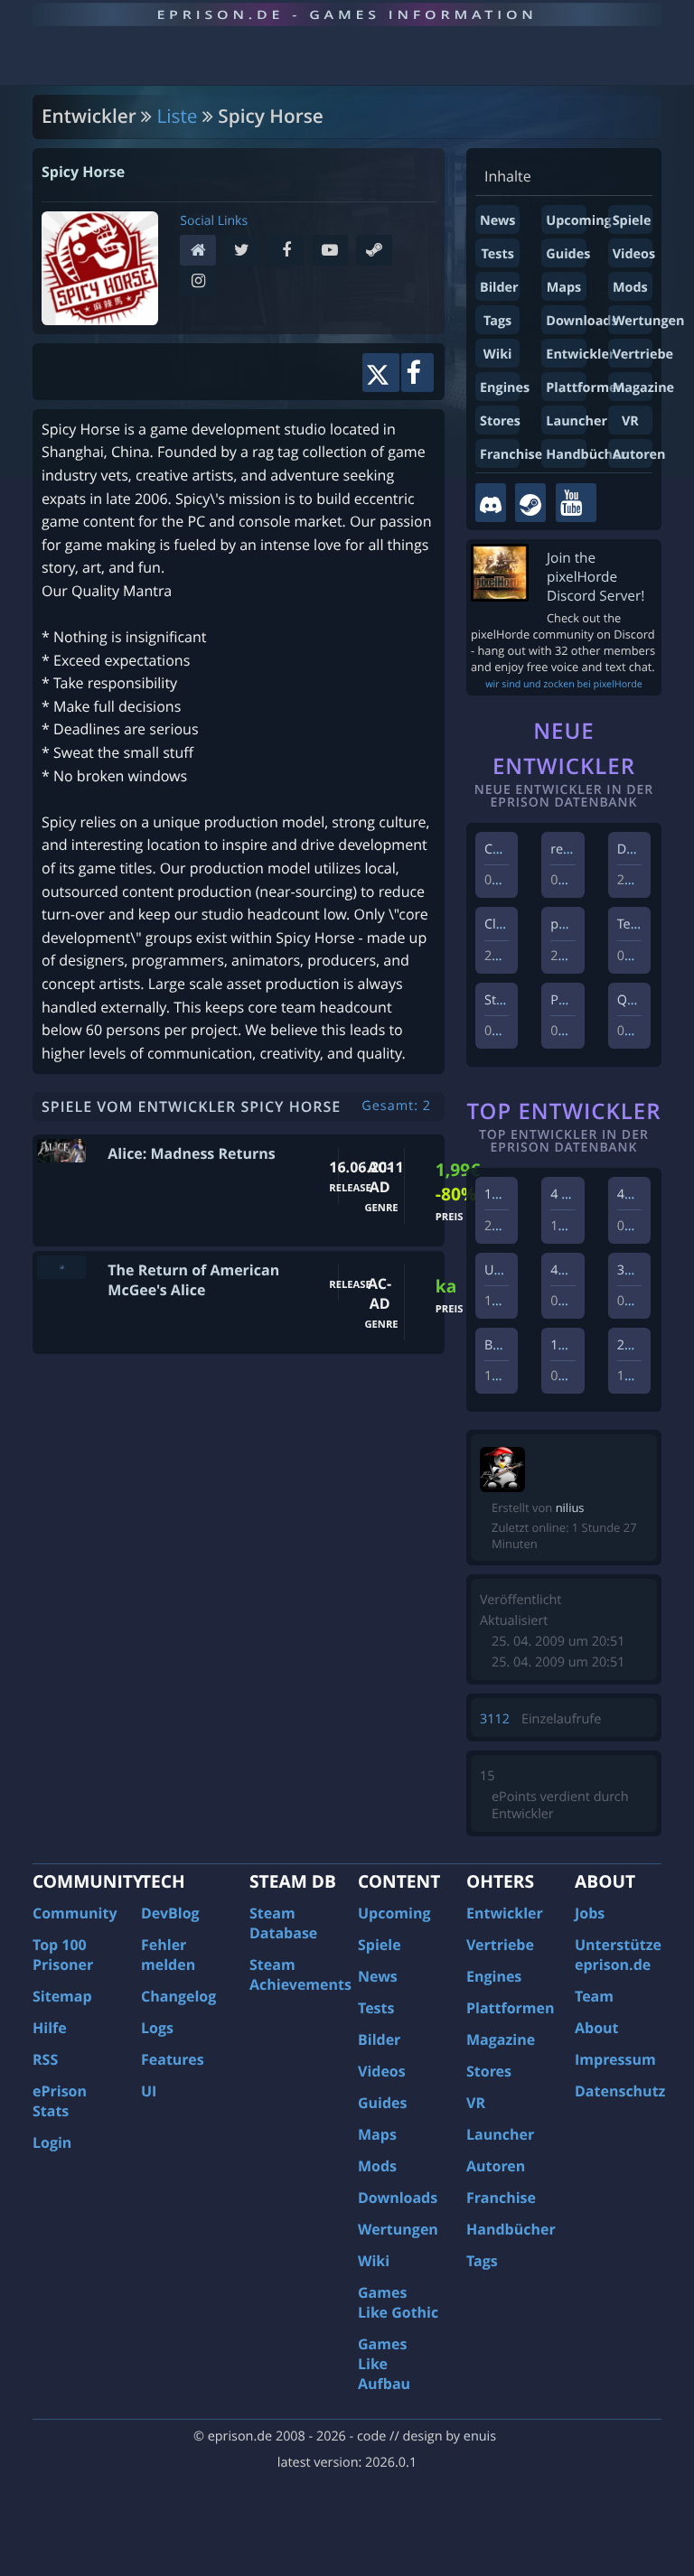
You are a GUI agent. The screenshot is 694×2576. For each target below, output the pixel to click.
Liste (178, 117)
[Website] (202, 252)
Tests (497, 254)
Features (173, 2059)
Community (75, 1913)
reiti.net (574, 849)
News (497, 221)
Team (594, 1996)
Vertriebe (643, 355)
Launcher (577, 421)
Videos (634, 254)
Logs (157, 2028)
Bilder (499, 288)
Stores (500, 421)
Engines (505, 388)
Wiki (498, 355)
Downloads (581, 321)
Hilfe (50, 2028)
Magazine (643, 388)
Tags (497, 321)
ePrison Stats (60, 2101)
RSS (45, 2059)
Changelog (178, 1996)
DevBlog (170, 1913)
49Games (579, 1270)
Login (52, 2142)
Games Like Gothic (398, 2302)
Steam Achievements (300, 1974)
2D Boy (638, 1345)
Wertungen (649, 321)
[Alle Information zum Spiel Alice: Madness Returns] (61, 1150)
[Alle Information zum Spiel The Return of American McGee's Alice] (61, 1267)
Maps (564, 288)
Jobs (590, 1913)
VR (630, 421)
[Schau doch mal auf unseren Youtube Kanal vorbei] (576, 503)
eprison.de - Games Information (347, 14)
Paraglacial (583, 1000)
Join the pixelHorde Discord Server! (596, 577)
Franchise (511, 455)
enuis (480, 2436)
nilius (570, 1507)
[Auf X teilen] (381, 373)
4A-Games (648, 1195)
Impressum (615, 2059)
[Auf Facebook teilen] (417, 373)
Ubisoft (506, 1270)
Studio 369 (516, 1000)
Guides (568, 254)
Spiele (632, 221)
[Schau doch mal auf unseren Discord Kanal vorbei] (491, 503)
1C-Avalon (581, 1345)
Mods (630, 288)
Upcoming (578, 221)
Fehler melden (168, 1955)
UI (149, 2091)
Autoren (639, 455)
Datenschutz (620, 2091)
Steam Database (283, 1923)
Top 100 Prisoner (63, 1955)
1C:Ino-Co (514, 1195)
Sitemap (62, 1996)
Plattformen (586, 388)
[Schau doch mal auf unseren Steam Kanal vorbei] (530, 503)
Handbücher (586, 455)
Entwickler (580, 355)
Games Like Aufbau (384, 2364)
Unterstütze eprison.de (618, 1955)
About (597, 2028)
